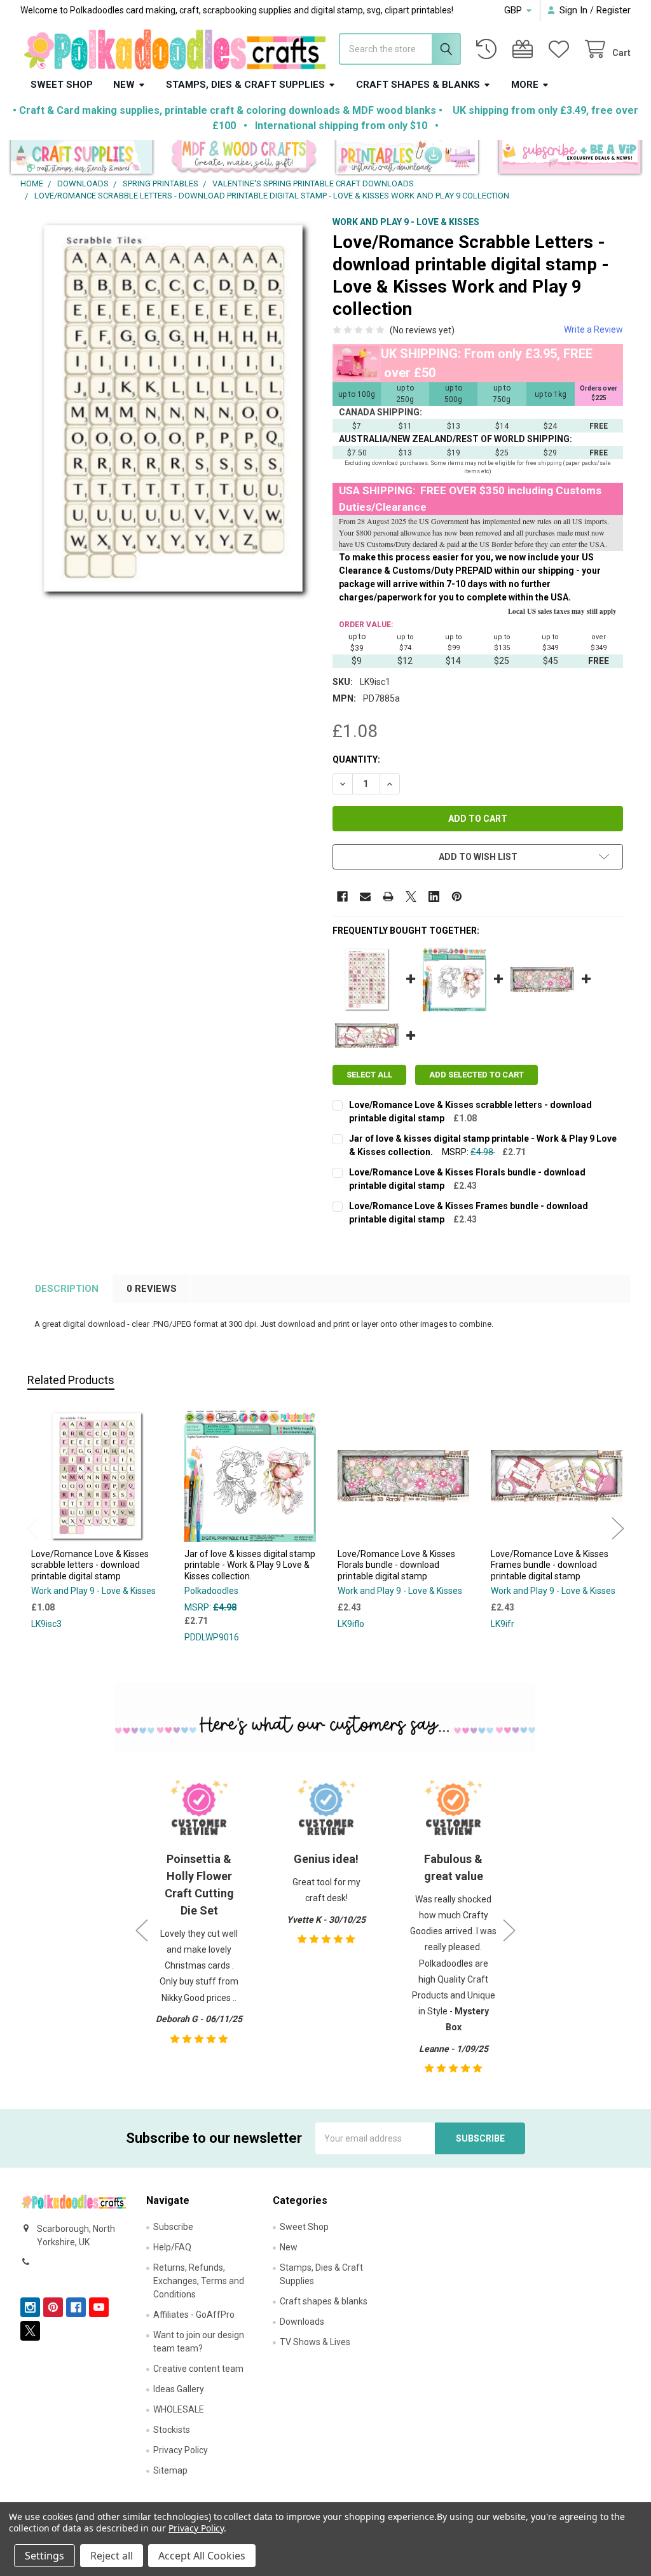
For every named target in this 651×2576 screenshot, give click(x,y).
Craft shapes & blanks (418, 85)
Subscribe (173, 2227)
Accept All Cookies (202, 2556)
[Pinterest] (457, 897)
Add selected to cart (476, 1075)
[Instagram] (30, 2307)
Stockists (172, 2430)
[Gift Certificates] (525, 49)
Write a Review (593, 329)
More (525, 85)
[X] (411, 897)
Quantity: (356, 759)
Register (613, 10)
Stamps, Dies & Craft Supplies (245, 85)
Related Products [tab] (71, 1380)
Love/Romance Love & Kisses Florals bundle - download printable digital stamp (396, 1565)
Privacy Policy (181, 2450)
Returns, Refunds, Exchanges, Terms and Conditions (199, 2281)
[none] (174, 409)
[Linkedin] (434, 897)
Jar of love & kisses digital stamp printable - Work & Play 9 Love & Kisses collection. (250, 1565)
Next (618, 1529)
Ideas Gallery (179, 2389)
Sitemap (170, 2470)
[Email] (365, 897)
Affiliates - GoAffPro (194, 2315)
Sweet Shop (62, 85)
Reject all (112, 2556)
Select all (369, 1075)
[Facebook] (342, 897)
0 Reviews (152, 1289)
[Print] (388, 897)
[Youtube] (99, 2307)
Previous (33, 1529)
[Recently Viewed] (489, 49)
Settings (45, 2556)
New (124, 85)
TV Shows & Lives (315, 2342)
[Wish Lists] (561, 49)
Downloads (302, 2322)
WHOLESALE (179, 2409)
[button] (82, 159)
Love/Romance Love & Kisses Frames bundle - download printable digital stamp (550, 1565)
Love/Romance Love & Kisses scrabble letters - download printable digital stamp (90, 1565)
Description (67, 1289)
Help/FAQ (172, 2247)
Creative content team (198, 2369)
